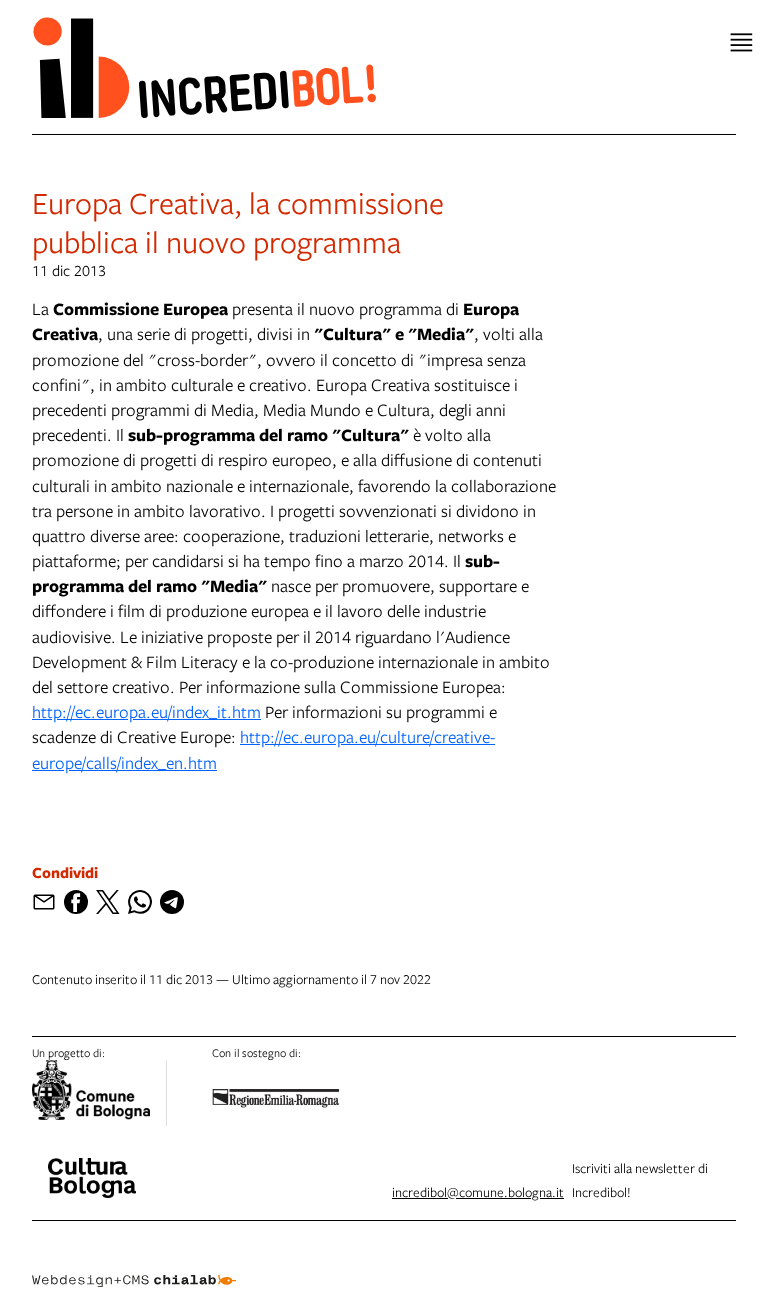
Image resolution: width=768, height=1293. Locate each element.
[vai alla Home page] (204, 67)
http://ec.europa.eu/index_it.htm (146, 711)
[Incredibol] (92, 1165)
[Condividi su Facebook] (76, 902)
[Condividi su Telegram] (172, 902)
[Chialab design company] (134, 1265)
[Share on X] (108, 902)
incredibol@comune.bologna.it (478, 1192)
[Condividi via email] (44, 902)
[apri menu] (741, 42)
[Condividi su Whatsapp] (140, 902)
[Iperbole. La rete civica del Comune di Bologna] (99, 1093)
